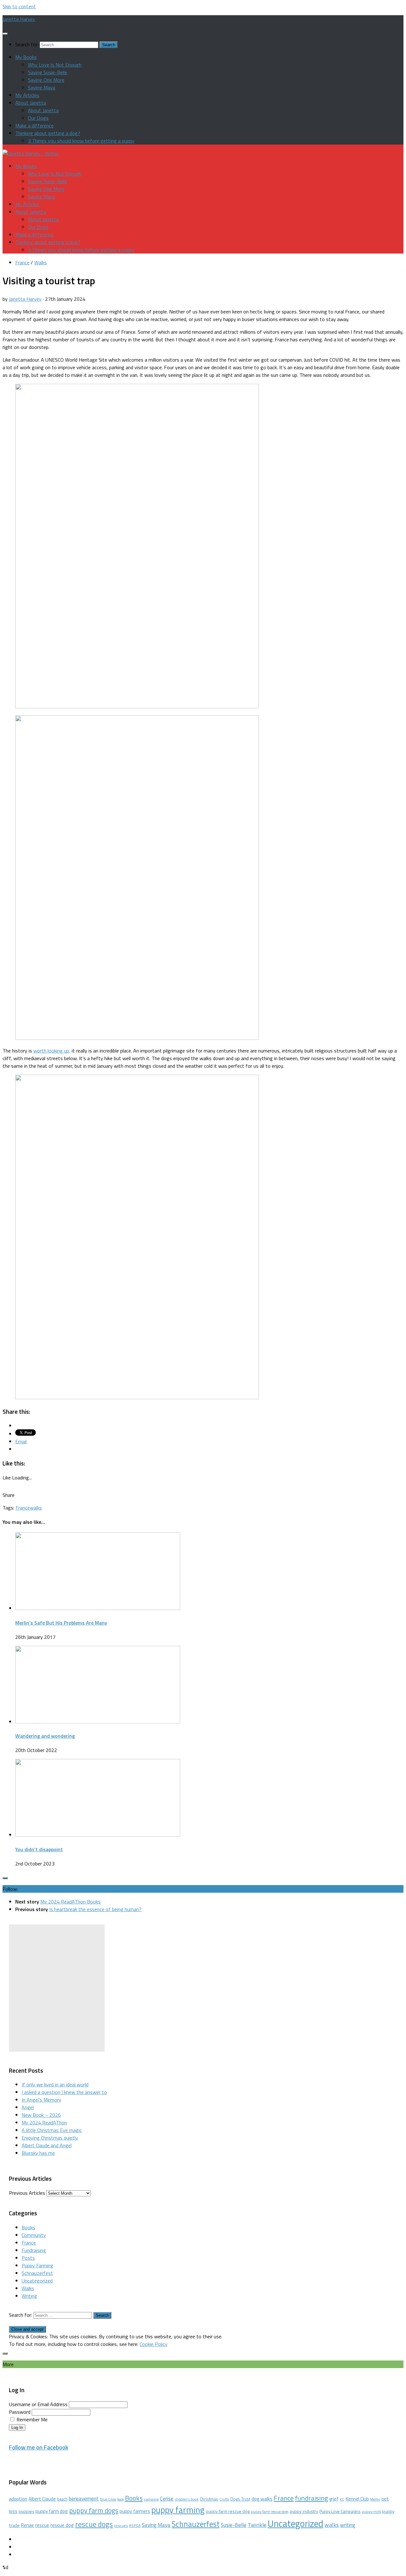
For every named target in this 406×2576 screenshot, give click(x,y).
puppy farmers (135, 2511)
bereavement (84, 2499)
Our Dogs (38, 118)
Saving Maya (42, 87)
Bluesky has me (38, 2153)
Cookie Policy (154, 2344)
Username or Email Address (38, 2404)
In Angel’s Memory (41, 2100)
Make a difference (34, 126)
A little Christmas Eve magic (52, 2130)
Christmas (209, 2499)
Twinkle (257, 2525)
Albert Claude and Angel (47, 2145)
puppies (26, 2511)
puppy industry (304, 2511)
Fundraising (34, 2250)
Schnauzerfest (37, 2273)
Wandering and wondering (45, 1736)
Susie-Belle (234, 2525)
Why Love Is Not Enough (55, 65)
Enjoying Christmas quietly (50, 2138)
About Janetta (31, 103)
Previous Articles (27, 2193)
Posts (28, 2258)
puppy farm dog (52, 2511)
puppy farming (178, 2510)
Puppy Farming (37, 2265)
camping (151, 2499)
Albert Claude (42, 2499)
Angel (28, 2107)
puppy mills (371, 2512)
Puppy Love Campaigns (340, 2511)
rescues (121, 2525)
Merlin (375, 2499)
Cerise (167, 2499)
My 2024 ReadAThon (44, 2122)
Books (28, 2227)
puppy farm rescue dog (228, 2511)
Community (34, 2235)
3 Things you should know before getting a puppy (81, 141)
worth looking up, (52, 1051)
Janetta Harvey (19, 19)
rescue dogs (94, 2524)
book (121, 2499)
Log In (17, 2428)
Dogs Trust (240, 2499)
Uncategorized (37, 2281)
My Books (26, 57)
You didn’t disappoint (39, 1849)
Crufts (224, 2499)
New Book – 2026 (41, 2115)
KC (342, 2499)
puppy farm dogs (94, 2510)
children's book (187, 2499)
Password (20, 2412)
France (22, 262)
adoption (18, 2499)
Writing (29, 2296)
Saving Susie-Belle (48, 72)
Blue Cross (108, 2499)
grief (334, 2499)
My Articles (27, 95)
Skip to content (19, 6)
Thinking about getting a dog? (48, 133)
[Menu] (5, 34)
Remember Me (32, 2419)
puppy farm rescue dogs (270, 2512)
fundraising (311, 2498)
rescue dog (62, 2525)
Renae (27, 2525)
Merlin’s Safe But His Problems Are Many (61, 1623)
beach (62, 2499)
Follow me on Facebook (39, 2447)
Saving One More (46, 80)
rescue (42, 2525)
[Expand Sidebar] (5, 1878)
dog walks (262, 2499)
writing (348, 2525)
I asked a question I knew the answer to (64, 2092)
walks (36, 1508)
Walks (41, 262)
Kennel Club (357, 2499)
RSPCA (135, 2525)
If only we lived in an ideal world (55, 2084)
